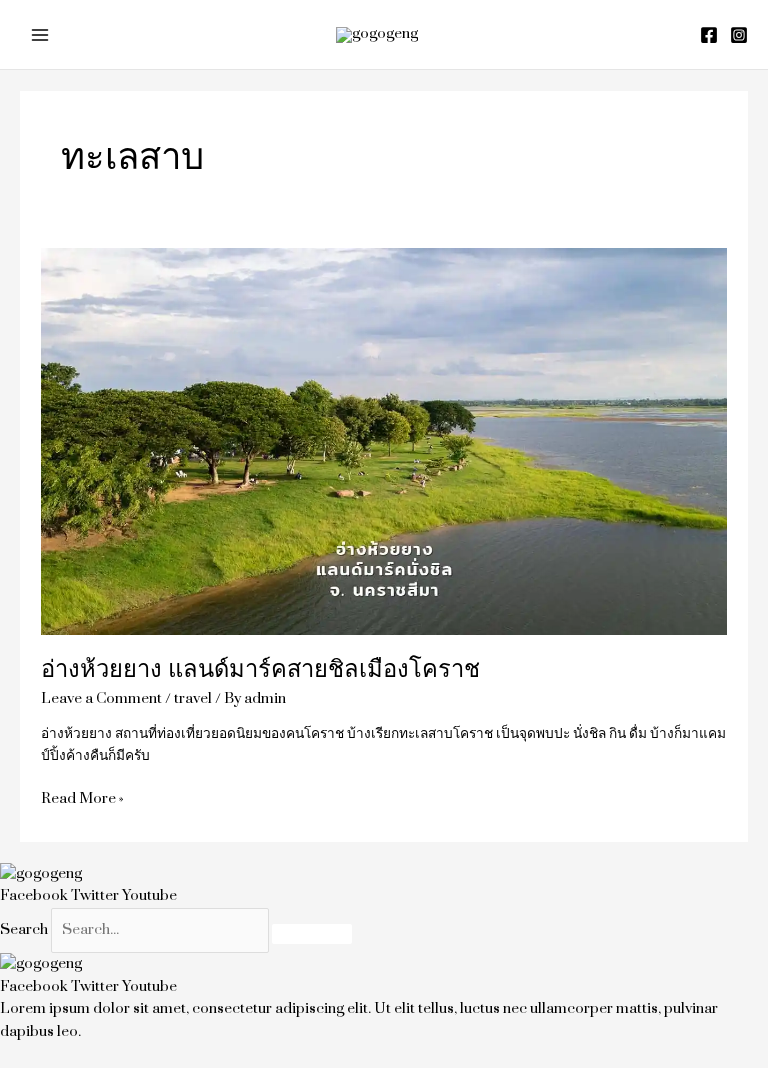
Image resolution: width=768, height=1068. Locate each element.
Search (24, 929)
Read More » (82, 798)
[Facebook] (709, 35)
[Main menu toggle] (40, 34)
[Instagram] (739, 35)
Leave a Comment (101, 698)
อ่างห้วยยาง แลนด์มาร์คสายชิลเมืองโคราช (260, 669)
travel (193, 698)
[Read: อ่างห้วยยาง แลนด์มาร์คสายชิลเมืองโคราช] (384, 440)
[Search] (312, 934)
